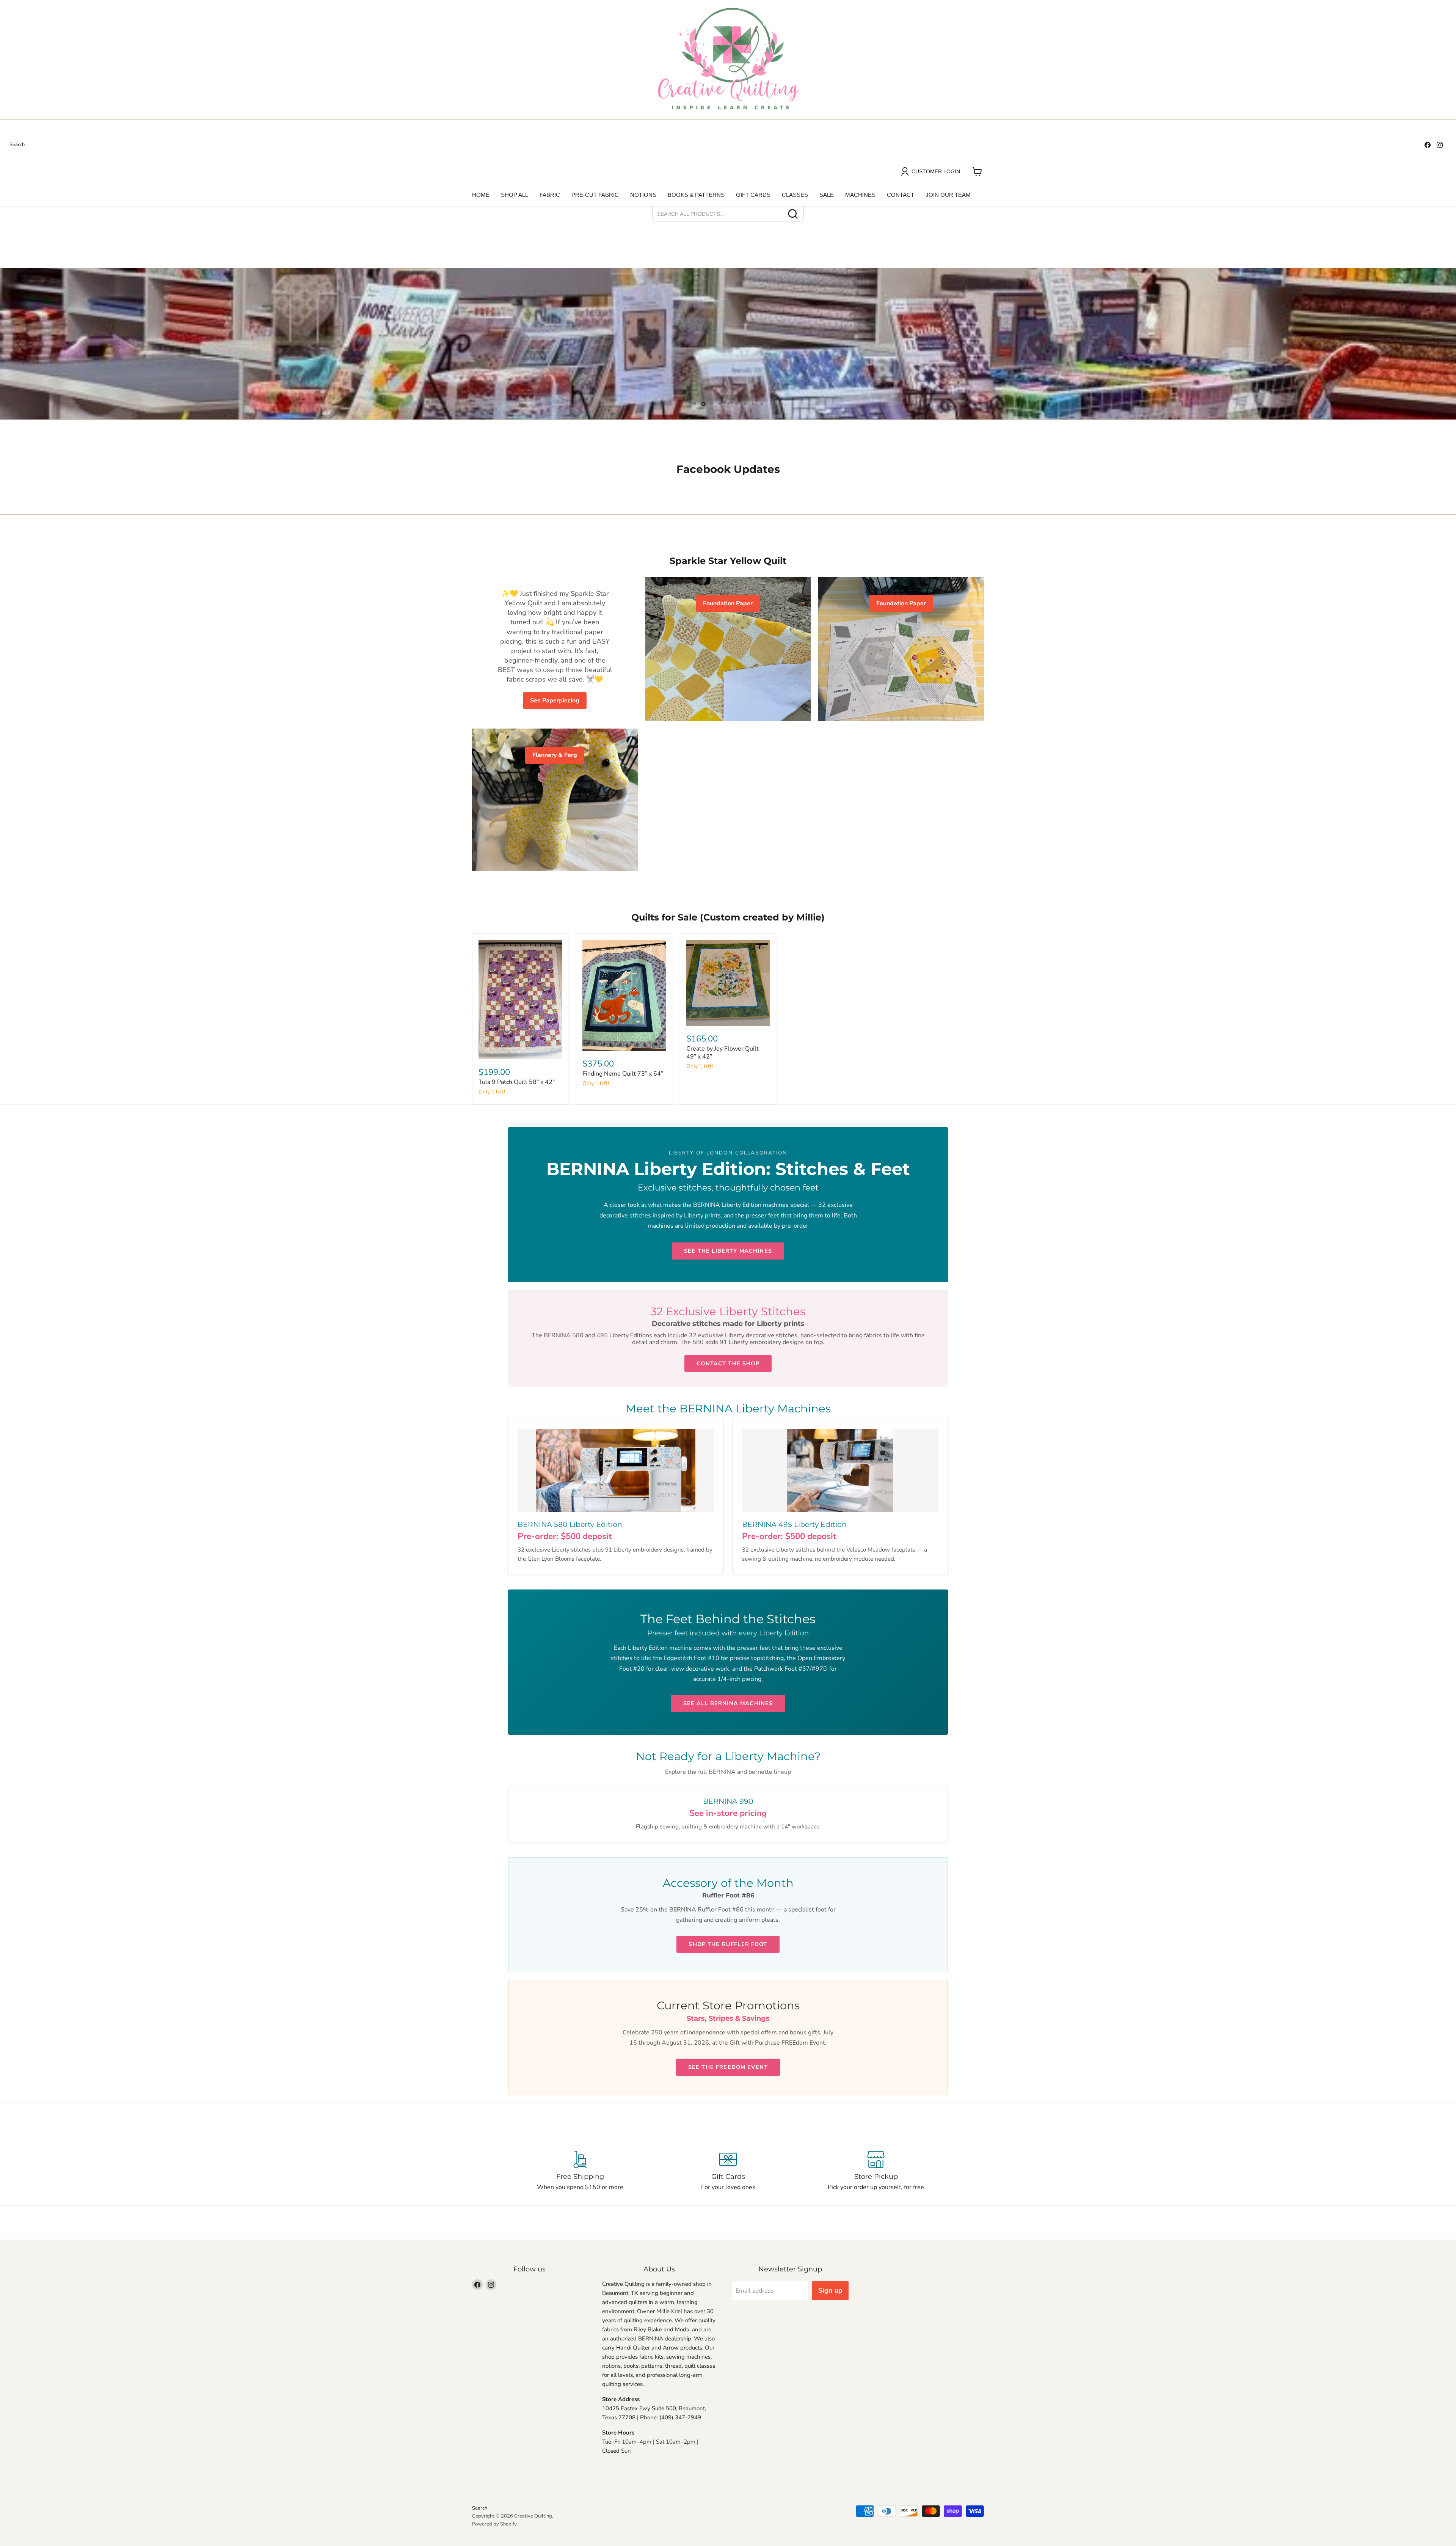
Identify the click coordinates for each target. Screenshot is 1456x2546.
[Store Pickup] (876, 2171)
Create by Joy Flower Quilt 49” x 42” (723, 1053)
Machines (860, 195)
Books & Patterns (696, 195)
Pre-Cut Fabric (595, 195)
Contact (901, 195)
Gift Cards (753, 195)
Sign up (830, 2290)
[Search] (793, 214)
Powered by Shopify (494, 2524)
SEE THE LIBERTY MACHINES (728, 1251)
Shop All (515, 195)
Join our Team (948, 195)
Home (481, 195)
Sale (827, 195)
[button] (21, 344)
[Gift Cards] (728, 2171)
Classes (795, 195)
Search (17, 145)
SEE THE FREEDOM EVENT (728, 2067)
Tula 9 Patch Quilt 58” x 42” (517, 1082)
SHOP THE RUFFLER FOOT (728, 1944)
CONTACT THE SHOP (728, 1363)
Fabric (550, 195)
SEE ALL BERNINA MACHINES (728, 1703)
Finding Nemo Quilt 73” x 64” (623, 1074)
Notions (643, 195)
